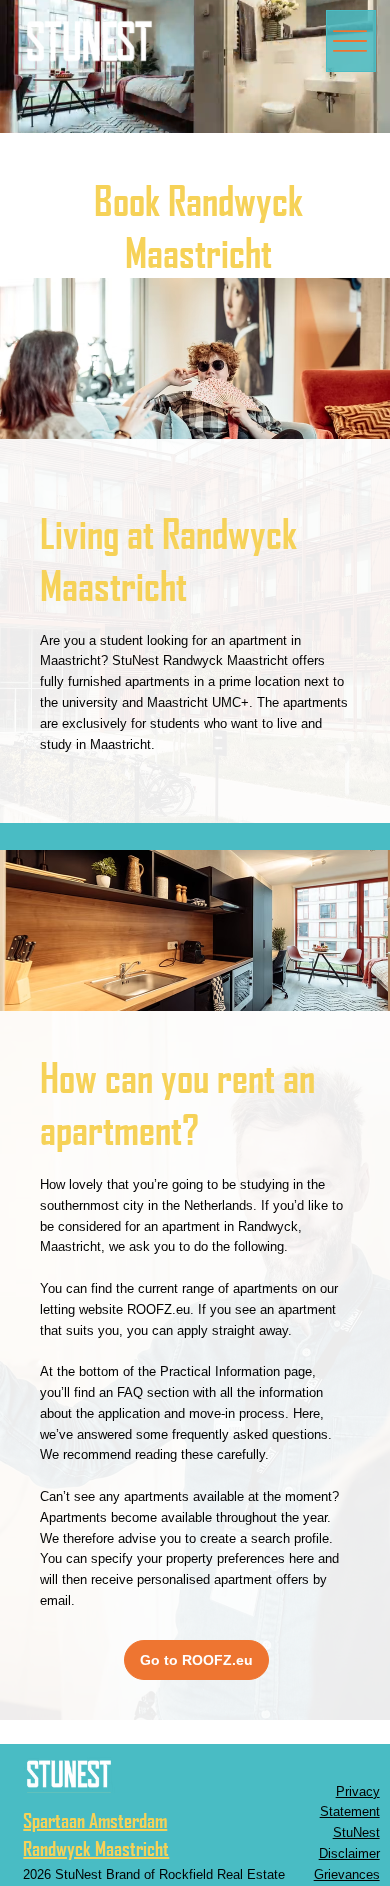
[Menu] (351, 41)
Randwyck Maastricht (96, 1848)
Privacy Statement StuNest (350, 1812)
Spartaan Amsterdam (95, 1820)
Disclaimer (349, 1853)
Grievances (347, 1874)
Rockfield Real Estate (222, 1874)
